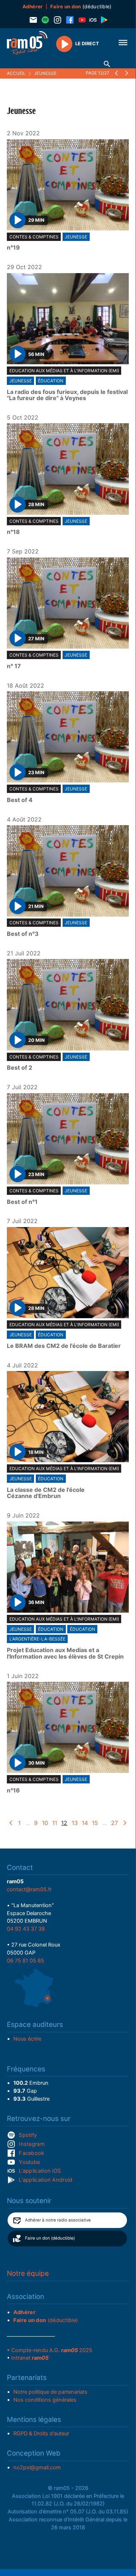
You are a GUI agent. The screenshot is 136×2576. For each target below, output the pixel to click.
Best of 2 (20, 1068)
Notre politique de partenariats (50, 2392)
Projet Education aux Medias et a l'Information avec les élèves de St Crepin (65, 1653)
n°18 (13, 532)
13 (75, 1823)
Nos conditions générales (45, 2400)
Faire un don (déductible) (50, 2238)
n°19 (13, 248)
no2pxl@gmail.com (37, 2467)
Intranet (30, 2358)
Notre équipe (28, 2273)
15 (95, 1823)
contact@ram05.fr (29, 1889)
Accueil (16, 73)
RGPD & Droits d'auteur (41, 2433)
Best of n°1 (22, 1202)
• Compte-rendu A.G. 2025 (50, 2350)
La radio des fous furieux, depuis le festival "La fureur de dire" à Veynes (67, 395)
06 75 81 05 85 (25, 1961)
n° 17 (14, 666)
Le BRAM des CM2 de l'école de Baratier (64, 1346)
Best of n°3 (23, 934)
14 (85, 1823)
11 (55, 1823)
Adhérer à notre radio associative (58, 2220)
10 (45, 1823)
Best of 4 (20, 800)
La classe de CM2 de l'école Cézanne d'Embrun (46, 1493)
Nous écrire (27, 2039)
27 (114, 1823)
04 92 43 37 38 (26, 1929)
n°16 (13, 1791)
